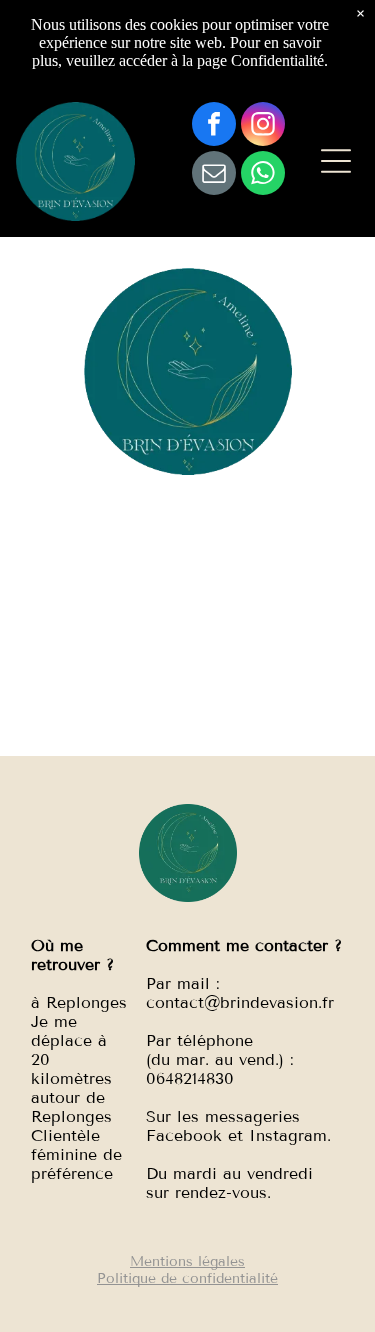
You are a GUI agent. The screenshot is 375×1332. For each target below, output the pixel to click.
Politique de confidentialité (187, 1278)
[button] (336, 161)
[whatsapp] (263, 175)
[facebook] (214, 126)
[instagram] (263, 126)
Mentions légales (187, 1261)
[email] (214, 175)
